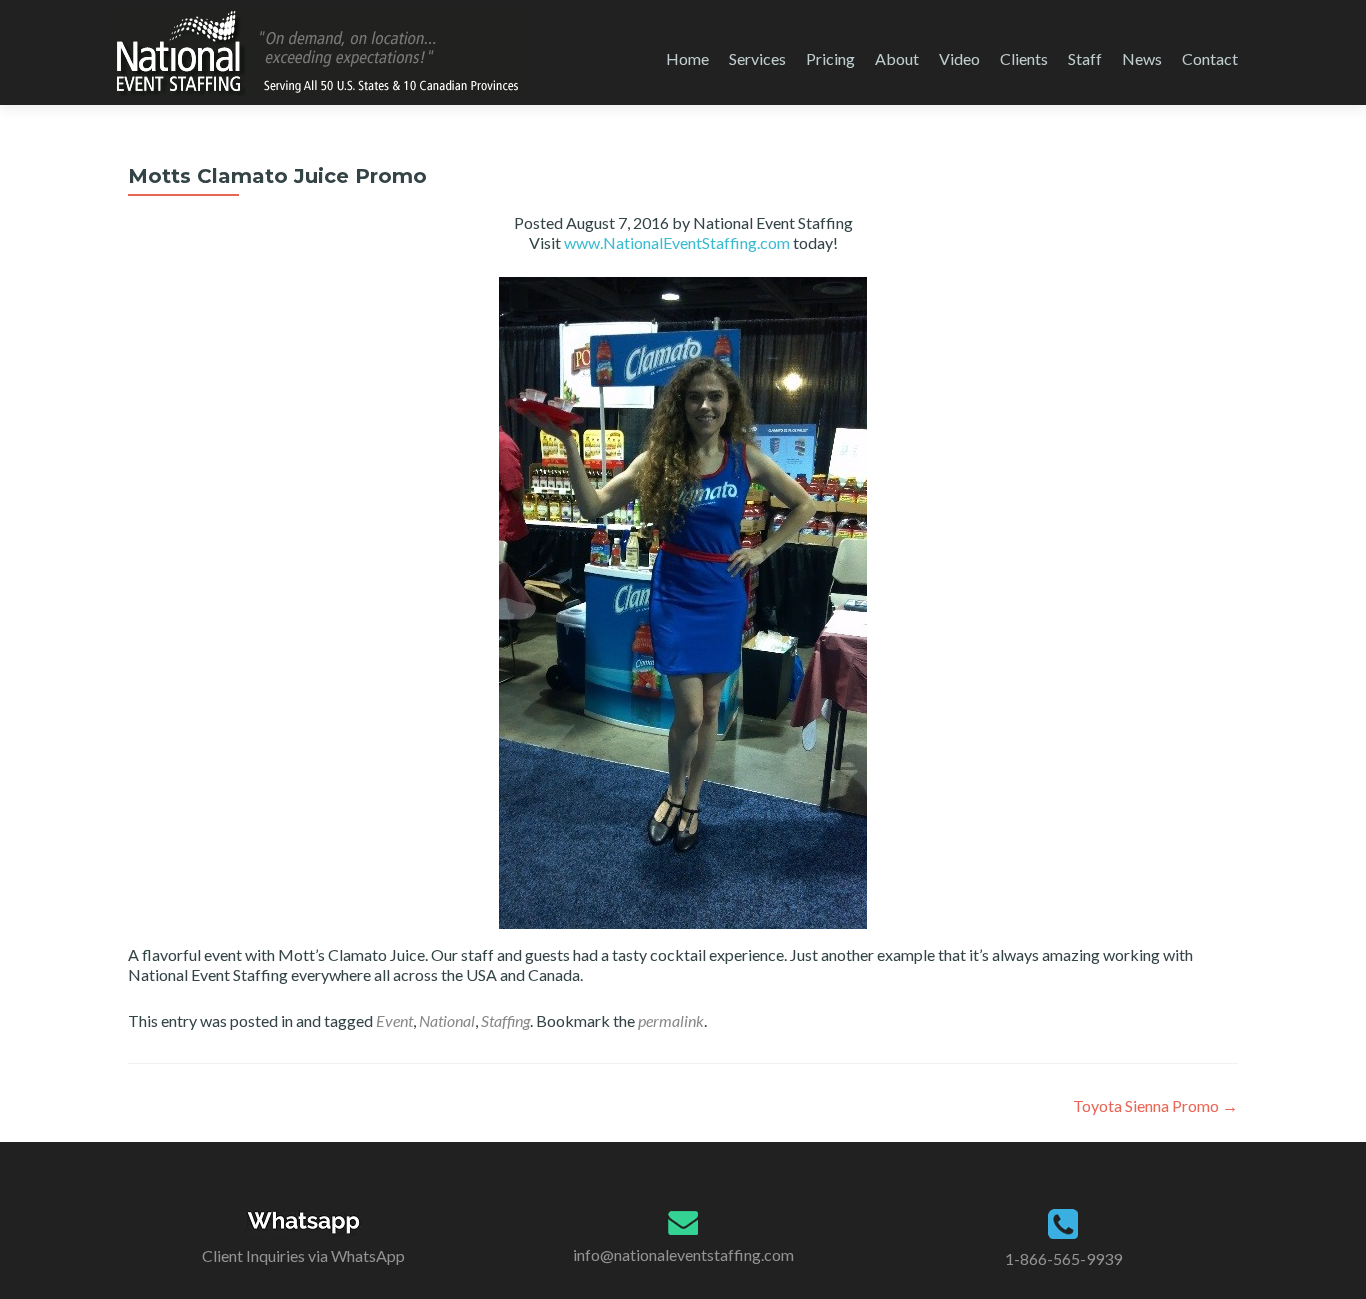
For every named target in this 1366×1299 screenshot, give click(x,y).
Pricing (830, 58)
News (1142, 58)
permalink (671, 1020)
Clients (1024, 58)
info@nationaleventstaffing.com (683, 1254)
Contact (1210, 58)
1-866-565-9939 (1063, 1258)
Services (757, 58)
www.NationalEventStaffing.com (677, 242)
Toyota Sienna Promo (1155, 1105)
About (897, 58)
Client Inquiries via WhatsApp (303, 1255)
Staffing (505, 1020)
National (447, 1020)
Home (687, 58)
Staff (1085, 58)
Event (394, 1020)
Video (959, 58)
